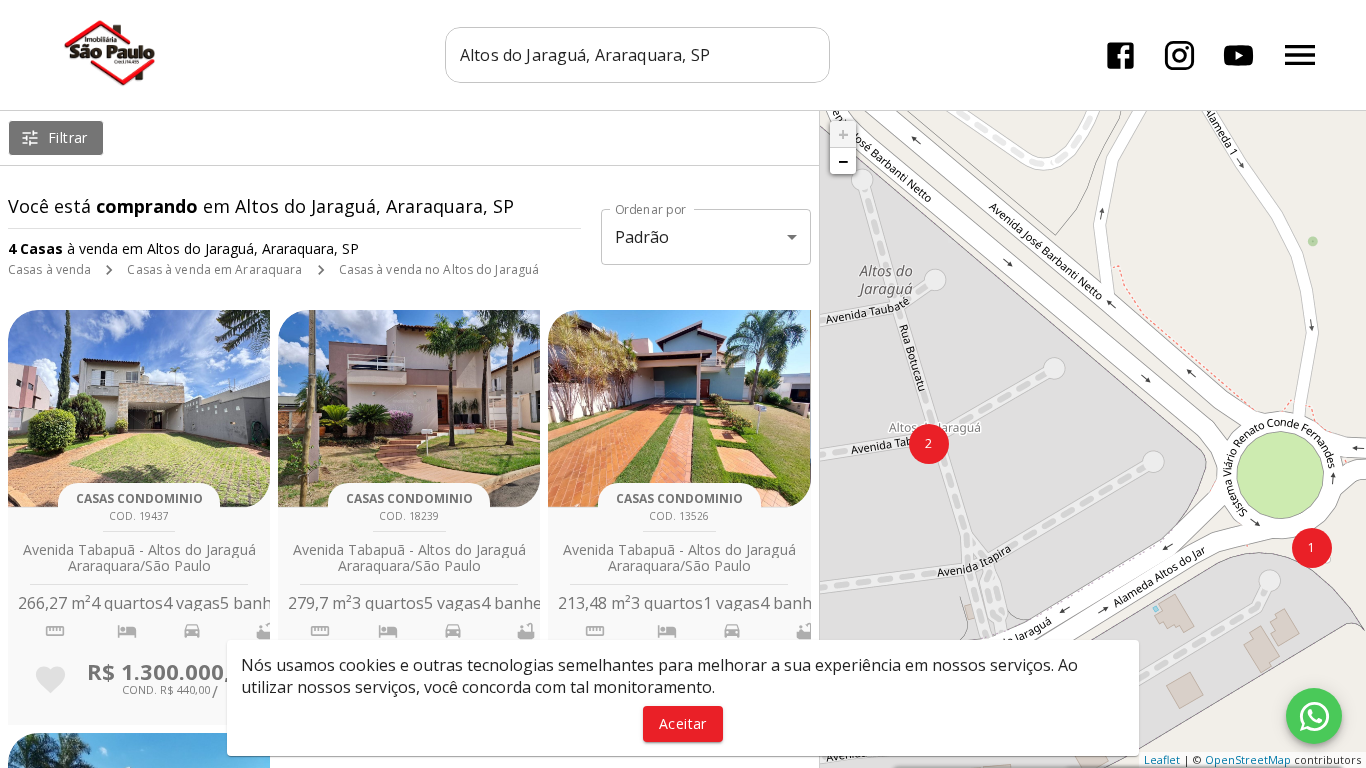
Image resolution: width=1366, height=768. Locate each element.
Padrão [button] (642, 237)
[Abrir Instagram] (1179, 55)
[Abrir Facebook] (1120, 55)
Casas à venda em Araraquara (214, 269)
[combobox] (637, 55)
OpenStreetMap (1248, 759)
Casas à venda (49, 269)
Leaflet (1162, 759)
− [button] (843, 161)
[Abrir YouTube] (1238, 55)
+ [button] (843, 134)
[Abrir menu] (1300, 55)
